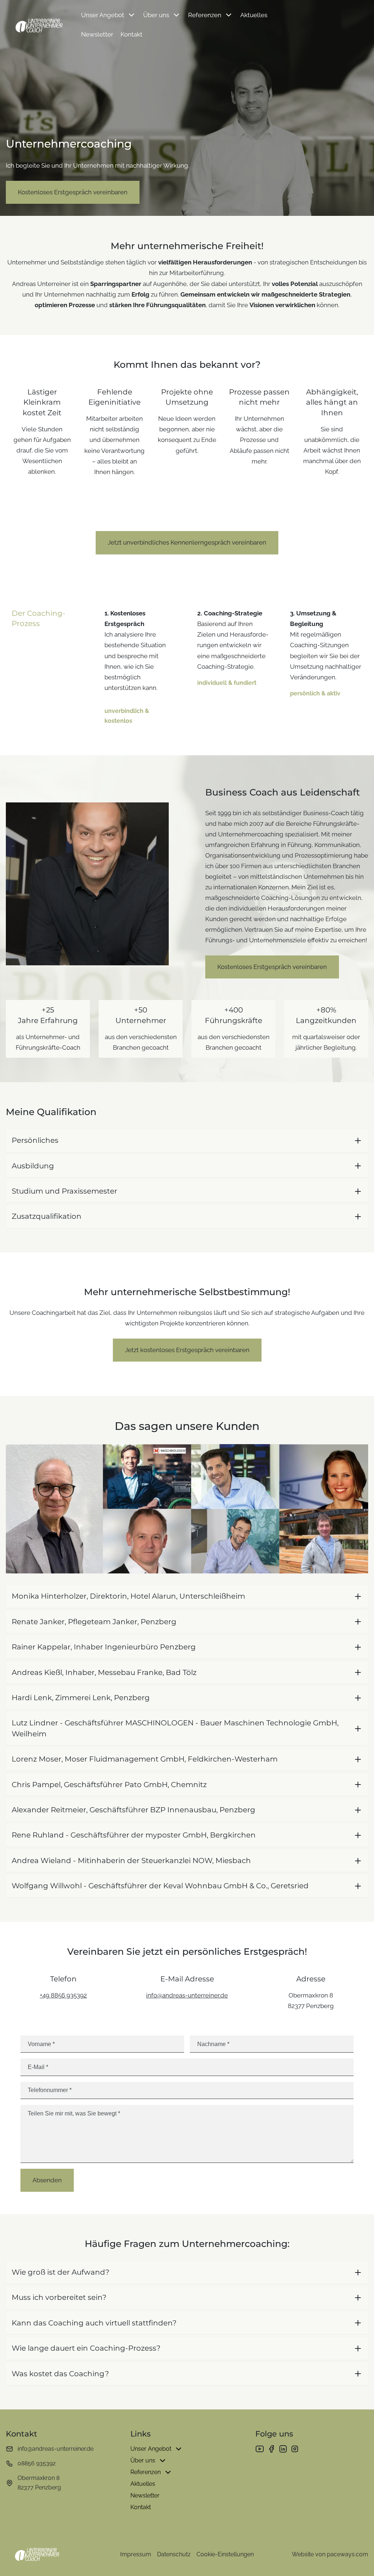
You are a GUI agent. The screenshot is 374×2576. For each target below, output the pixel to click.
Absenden (47, 2180)
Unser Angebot (103, 15)
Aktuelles (254, 15)
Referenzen (205, 15)
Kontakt (131, 34)
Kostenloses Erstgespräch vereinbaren (73, 192)
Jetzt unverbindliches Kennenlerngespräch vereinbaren (187, 542)
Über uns (156, 15)
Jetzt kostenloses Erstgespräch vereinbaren (187, 1350)
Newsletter (97, 34)
